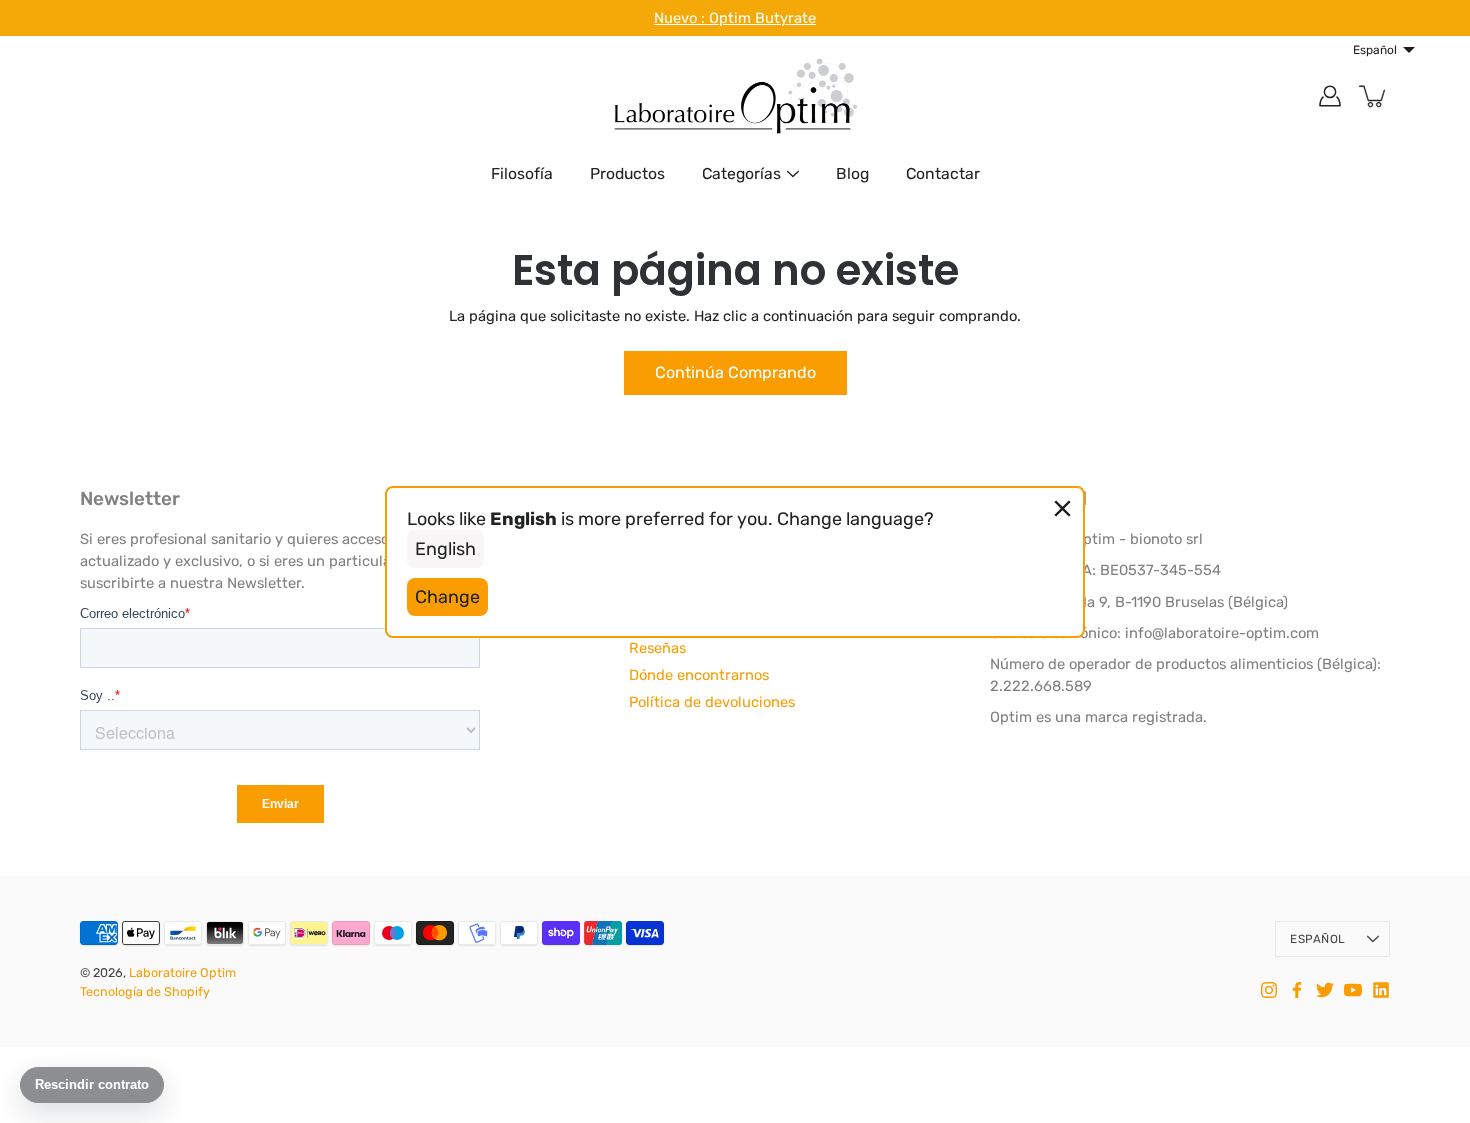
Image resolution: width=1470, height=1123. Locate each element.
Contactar (943, 173)
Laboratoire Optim (182, 972)
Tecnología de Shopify (145, 991)
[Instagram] (1269, 990)
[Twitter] (1325, 990)
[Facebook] (1297, 990)
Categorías (741, 173)
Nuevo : (681, 18)
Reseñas (657, 648)
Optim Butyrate (762, 18)
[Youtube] (1353, 990)
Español (1317, 939)
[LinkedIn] (1381, 990)
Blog (852, 173)
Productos (627, 173)
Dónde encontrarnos (699, 675)
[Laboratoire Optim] (735, 96)
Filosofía (522, 173)
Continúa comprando (735, 372)
